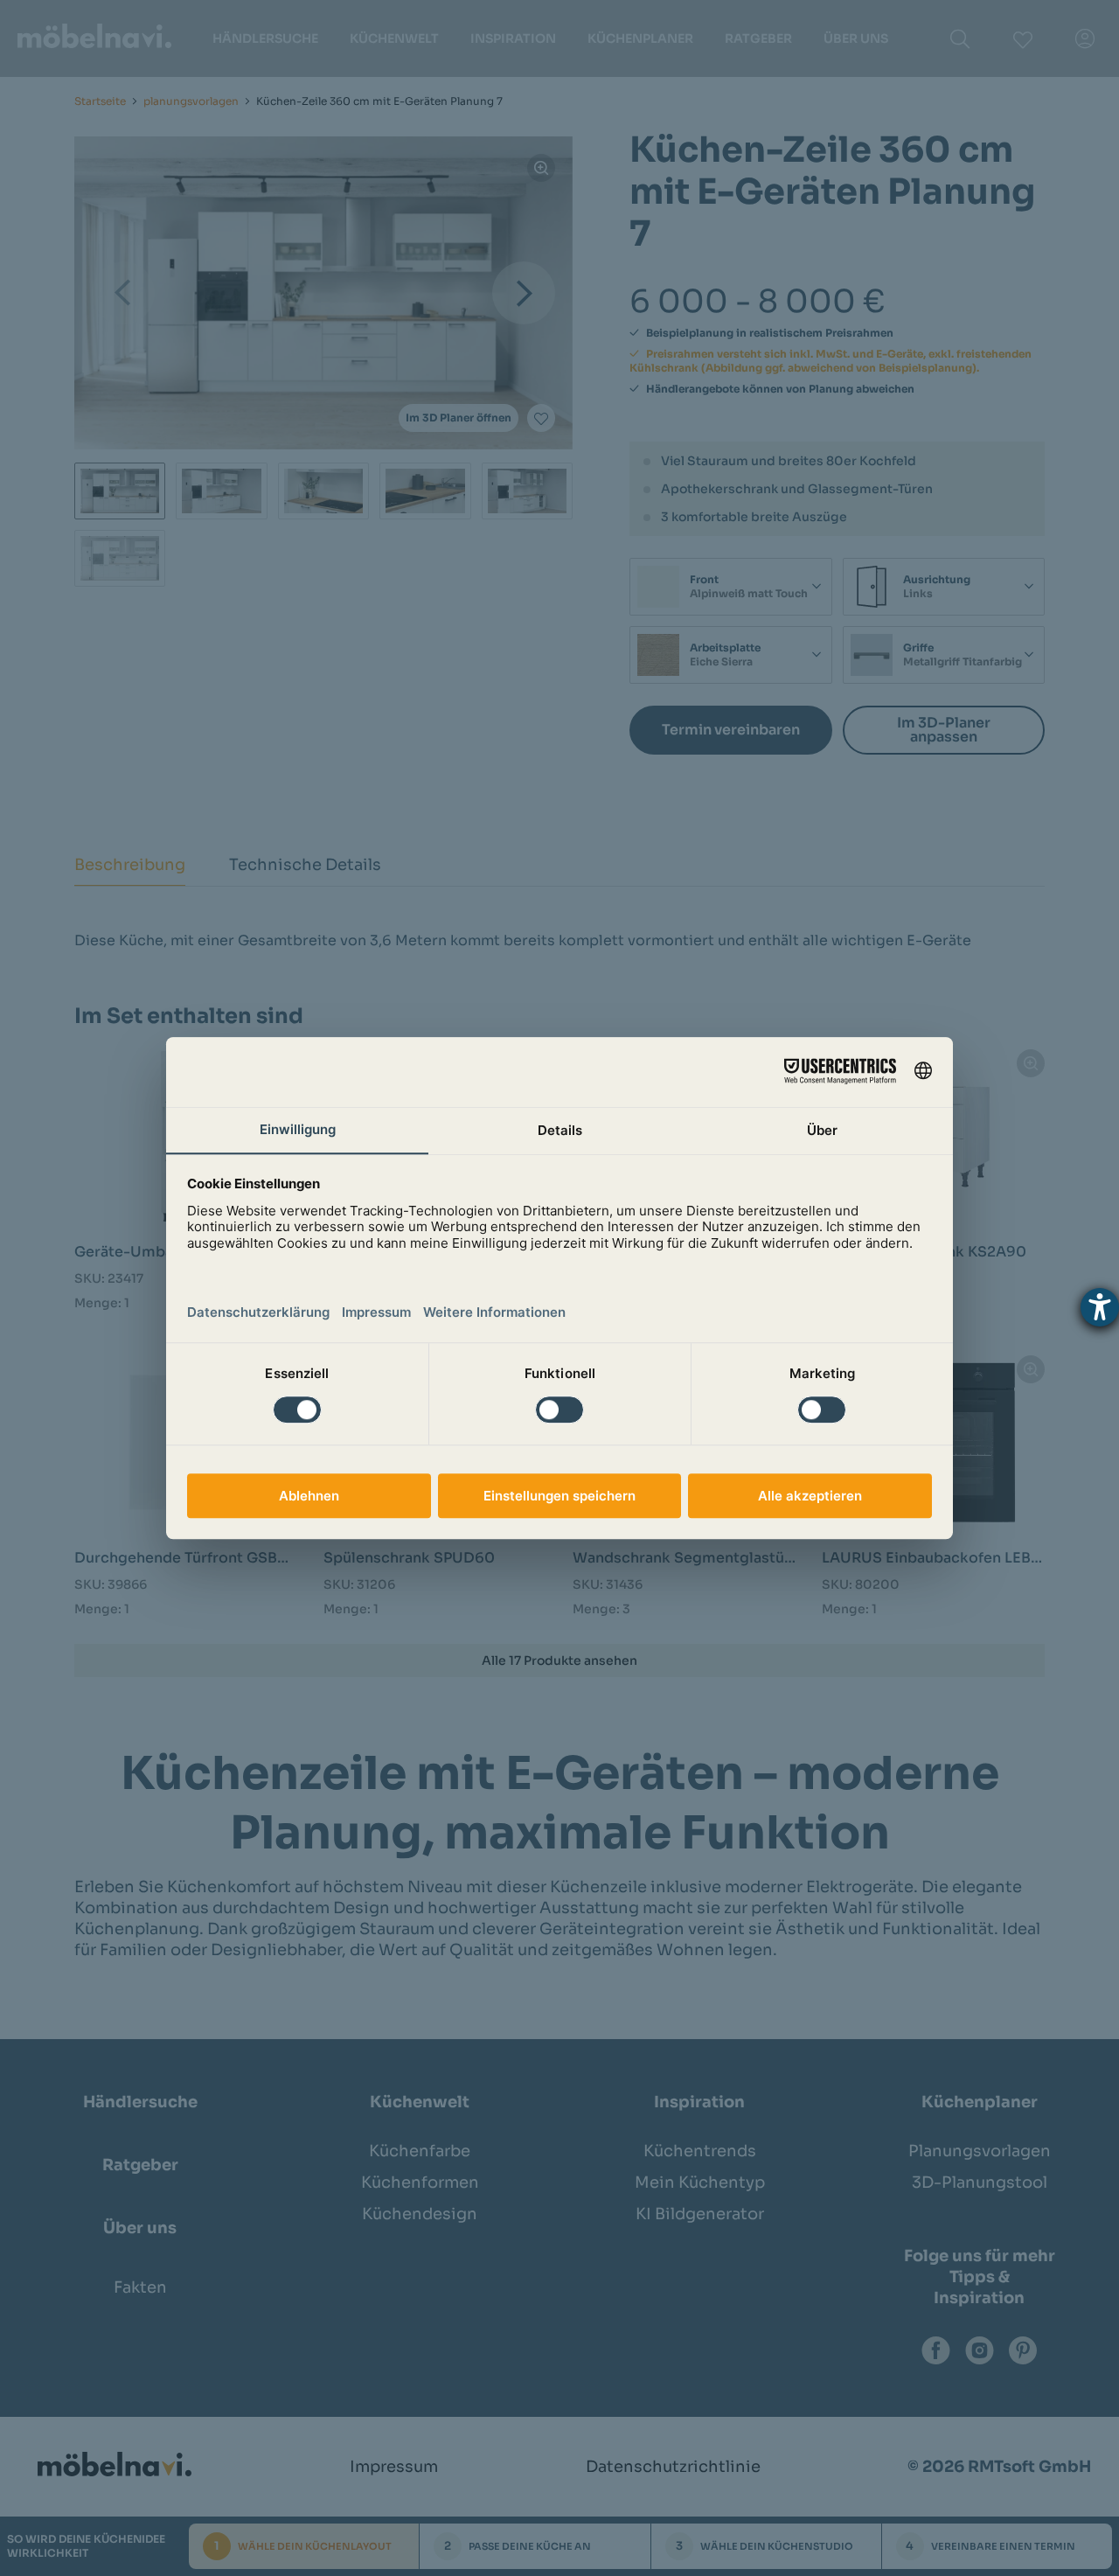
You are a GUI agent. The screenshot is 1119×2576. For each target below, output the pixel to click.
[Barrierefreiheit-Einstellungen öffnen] (1100, 1307)
